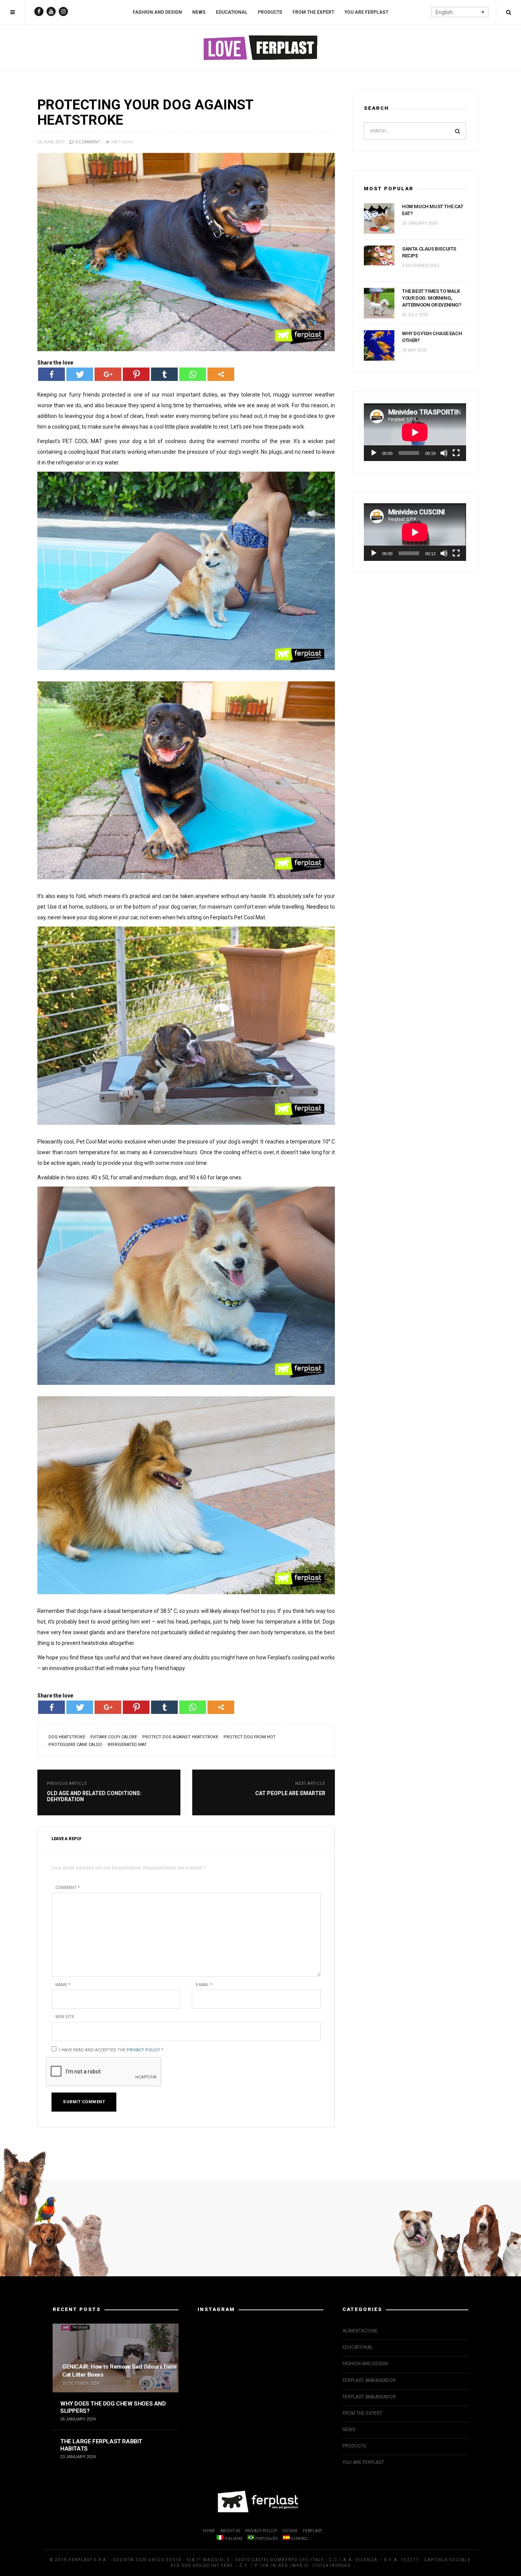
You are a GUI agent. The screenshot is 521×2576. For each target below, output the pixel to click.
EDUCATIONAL (232, 12)
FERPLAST (313, 2531)
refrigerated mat (127, 1745)
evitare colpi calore (114, 1737)
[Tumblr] (164, 374)
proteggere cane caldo (75, 1745)
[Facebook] (51, 374)
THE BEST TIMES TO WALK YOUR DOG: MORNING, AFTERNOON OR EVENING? (432, 298)
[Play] (374, 453)
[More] (221, 374)
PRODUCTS (270, 12)
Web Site (65, 2017)
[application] (415, 432)
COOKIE (290, 2531)
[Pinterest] (136, 374)
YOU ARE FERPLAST (366, 12)
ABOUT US (230, 2531)
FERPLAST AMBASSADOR (369, 2380)
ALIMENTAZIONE (360, 2331)
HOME (209, 2531)
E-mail (204, 1985)
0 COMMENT (87, 142)
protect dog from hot (250, 1737)
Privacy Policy (143, 2050)
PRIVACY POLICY (261, 2531)
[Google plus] (108, 374)
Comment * (68, 1888)
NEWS (199, 12)
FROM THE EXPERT (313, 12)
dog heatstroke (67, 1737)
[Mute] (444, 453)
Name (63, 1985)
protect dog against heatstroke (180, 1737)
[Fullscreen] (456, 453)
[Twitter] (80, 374)
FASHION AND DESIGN (157, 12)
